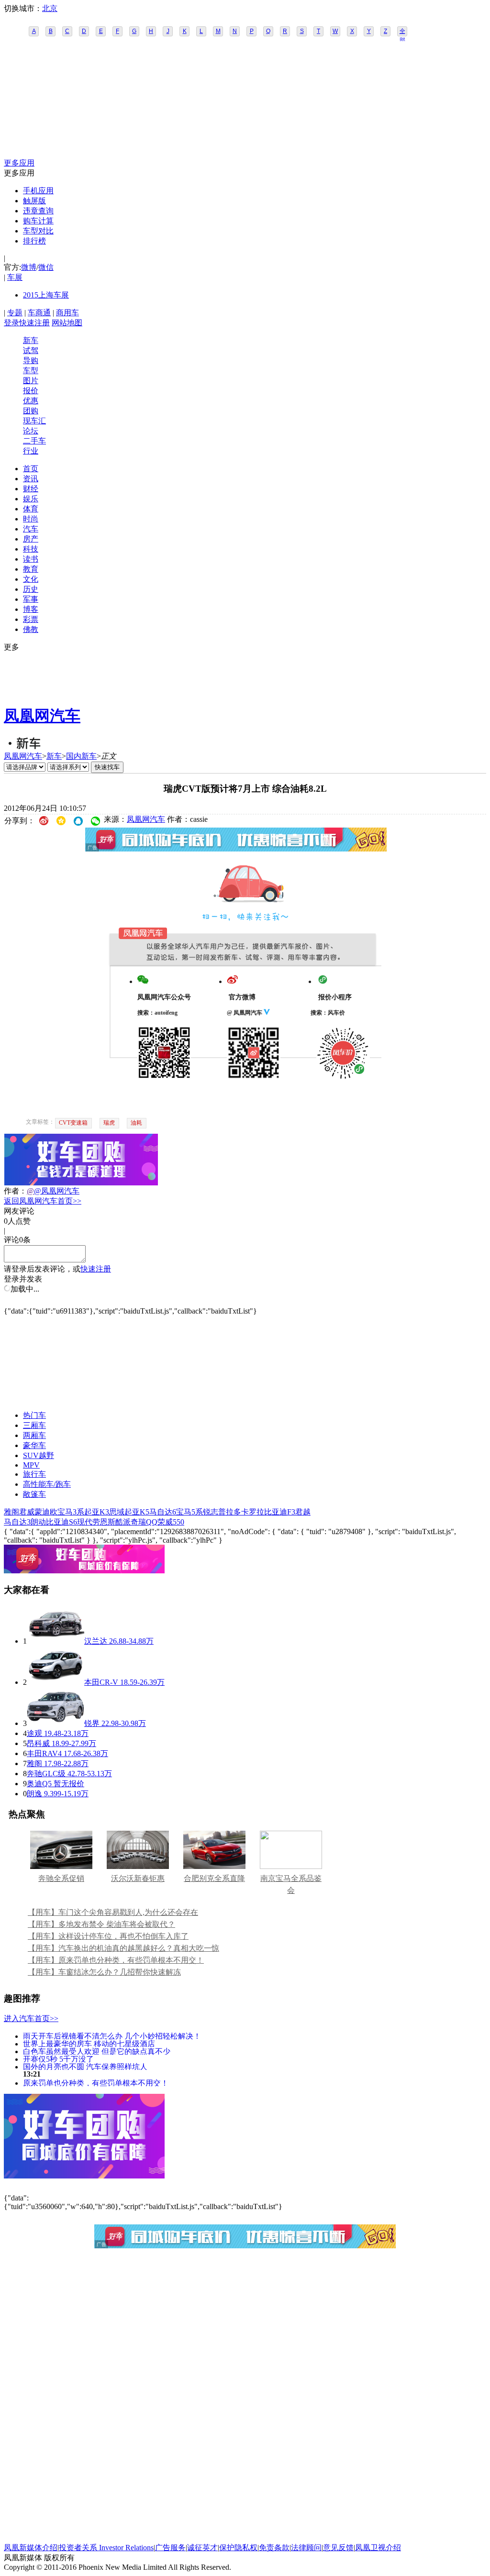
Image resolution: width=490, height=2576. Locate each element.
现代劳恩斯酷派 (104, 1522)
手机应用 (38, 191)
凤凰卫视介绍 (378, 2548)
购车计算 (38, 221)
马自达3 (17, 1522)
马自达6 (163, 1512)
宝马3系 (71, 1512)
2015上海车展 (46, 295)
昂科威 (38, 1743)
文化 (31, 579)
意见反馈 (338, 2548)
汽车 (31, 529)
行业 (31, 451)
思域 (117, 1512)
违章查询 (38, 211)
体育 (31, 509)
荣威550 (171, 1522)
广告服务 (170, 2548)
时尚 (31, 519)
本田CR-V (101, 1682)
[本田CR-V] (56, 1682)
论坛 (31, 431)
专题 (15, 313)
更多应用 (19, 163)
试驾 (31, 350)
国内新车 (81, 756)
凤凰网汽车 (42, 716)
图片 (31, 381)
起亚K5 (137, 1512)
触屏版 (34, 201)
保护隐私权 (238, 2548)
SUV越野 (39, 1455)
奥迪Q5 (39, 1784)
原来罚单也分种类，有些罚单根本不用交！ (96, 2083)
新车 (31, 340)
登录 (11, 323)
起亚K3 (97, 1512)
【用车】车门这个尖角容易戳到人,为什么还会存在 (113, 1912)
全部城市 (402, 32)
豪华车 (34, 1445)
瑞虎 (109, 1123)
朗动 (38, 1522)
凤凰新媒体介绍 (31, 2548)
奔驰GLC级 (46, 1774)
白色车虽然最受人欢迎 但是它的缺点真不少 (97, 2051)
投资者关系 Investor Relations (106, 2548)
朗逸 (34, 1794)
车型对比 (38, 231)
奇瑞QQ (144, 1522)
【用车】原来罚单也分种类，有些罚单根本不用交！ (116, 1960)
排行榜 (34, 241)
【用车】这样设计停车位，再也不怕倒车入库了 (108, 1936)
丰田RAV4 (44, 1753)
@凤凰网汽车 (57, 1191)
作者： (15, 1191)
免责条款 (274, 2548)
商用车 (67, 313)
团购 (31, 411)
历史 (31, 589)
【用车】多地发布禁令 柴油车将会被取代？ (101, 1924)
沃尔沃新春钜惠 (138, 1878)
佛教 (31, 629)
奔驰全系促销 (61, 1878)
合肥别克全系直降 (214, 1878)
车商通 (39, 313)
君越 (303, 1512)
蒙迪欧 (46, 1512)
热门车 (34, 1415)
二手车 (34, 441)
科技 (31, 549)
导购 (31, 360)
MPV (31, 1465)
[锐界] (56, 1723)
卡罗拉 (253, 1512)
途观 (34, 1733)
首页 (31, 469)
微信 (46, 267)
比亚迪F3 (280, 1512)
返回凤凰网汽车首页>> (43, 1201)
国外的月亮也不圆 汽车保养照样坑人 (85, 2066)
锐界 (92, 1723)
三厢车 (34, 1425)
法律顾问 (306, 2548)
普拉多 (230, 1512)
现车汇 (34, 421)
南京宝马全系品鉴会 (291, 1884)
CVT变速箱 (73, 1123)
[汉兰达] (56, 1641)
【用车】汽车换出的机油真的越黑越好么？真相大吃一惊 (123, 1948)
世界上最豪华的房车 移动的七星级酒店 (89, 2043)
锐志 (211, 1512)
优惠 (31, 401)
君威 (27, 1512)
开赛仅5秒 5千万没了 (58, 2059)
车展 (15, 277)
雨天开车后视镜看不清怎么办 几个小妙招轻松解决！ (112, 2036)
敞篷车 (34, 1494)
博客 (31, 609)
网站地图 (67, 323)
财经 (31, 489)
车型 (31, 370)
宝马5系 (189, 1512)
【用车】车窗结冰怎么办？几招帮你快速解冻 (104, 1972)
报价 (31, 391)
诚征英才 (202, 2548)
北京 (50, 8)
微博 (29, 267)
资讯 (31, 479)
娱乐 (31, 499)
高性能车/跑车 (47, 1484)
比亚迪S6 (61, 1522)
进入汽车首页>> (31, 2018)
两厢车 (34, 1435)
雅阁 (11, 1512)
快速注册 (34, 323)
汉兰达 (96, 1641)
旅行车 (34, 1474)
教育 (31, 569)
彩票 (31, 619)
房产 (31, 539)
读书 (31, 559)
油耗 (136, 1123)
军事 (31, 599)
